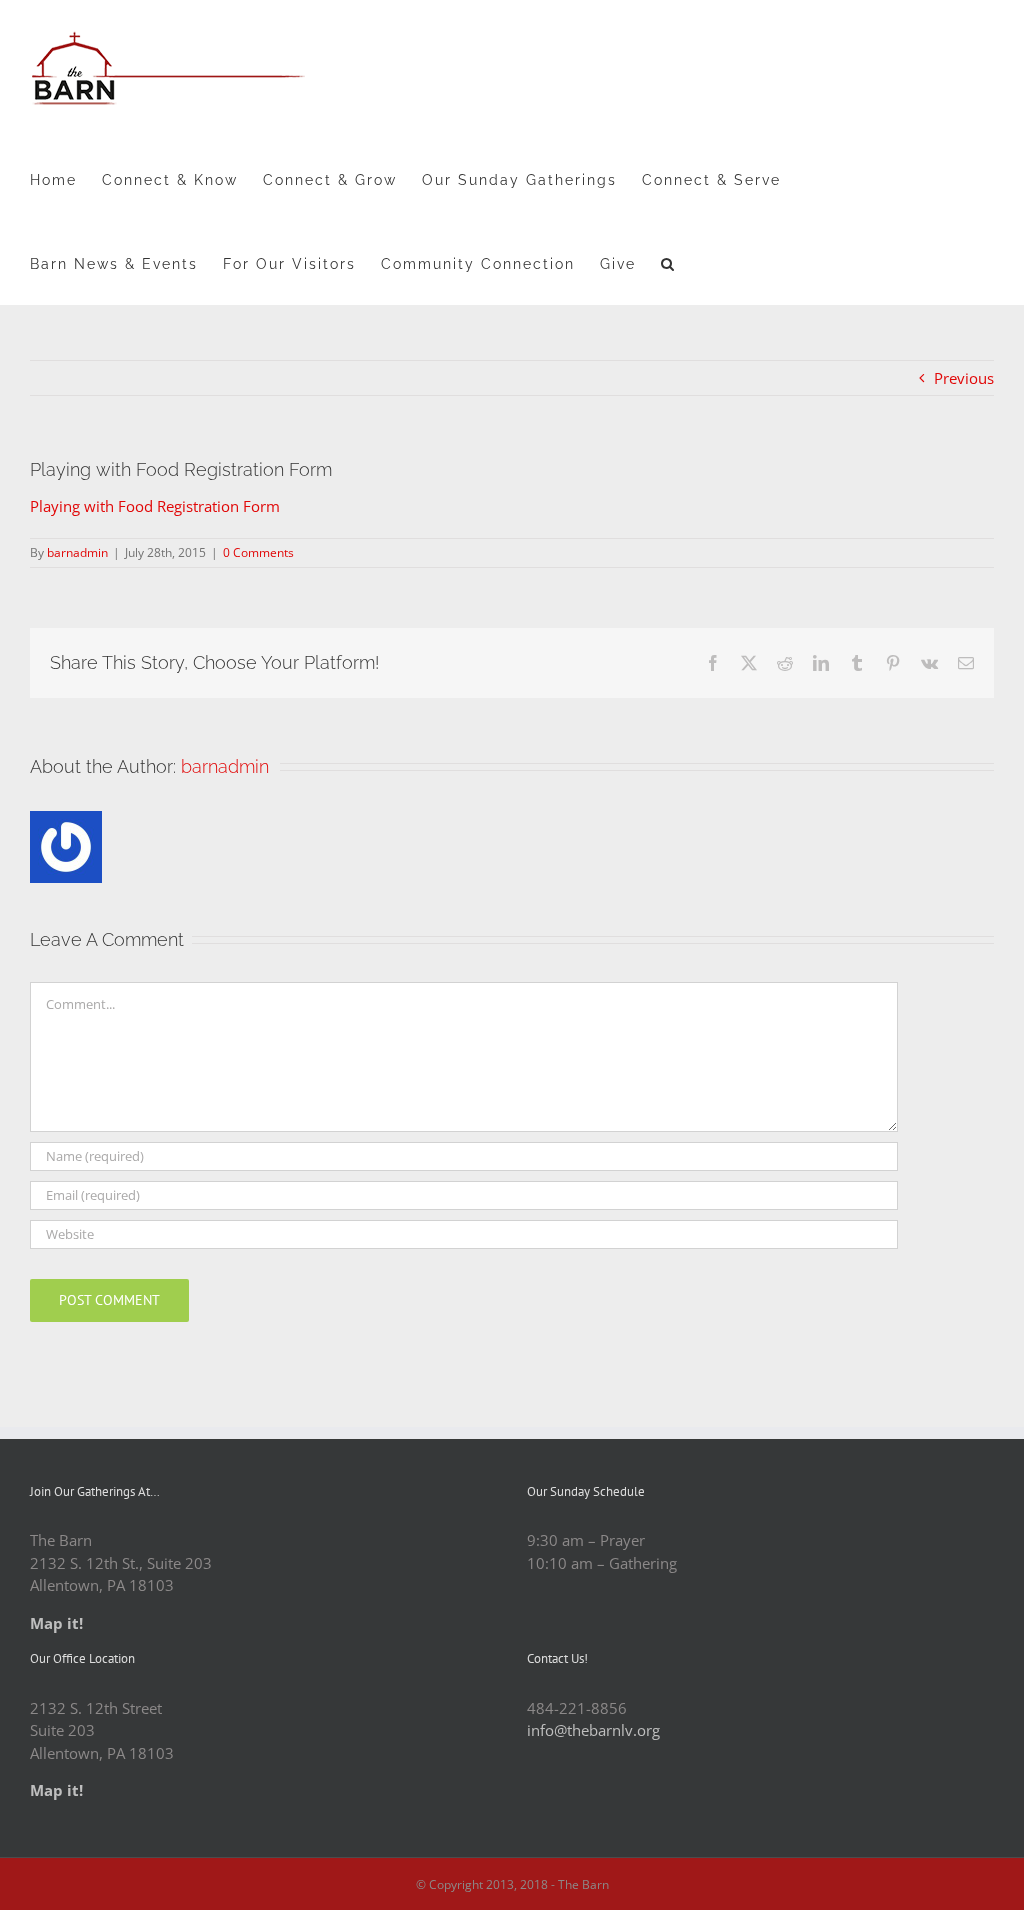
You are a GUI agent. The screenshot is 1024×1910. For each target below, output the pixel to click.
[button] (668, 263)
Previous (964, 378)
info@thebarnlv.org (593, 1730)
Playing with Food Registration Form (155, 506)
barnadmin (77, 552)
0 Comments (258, 552)
